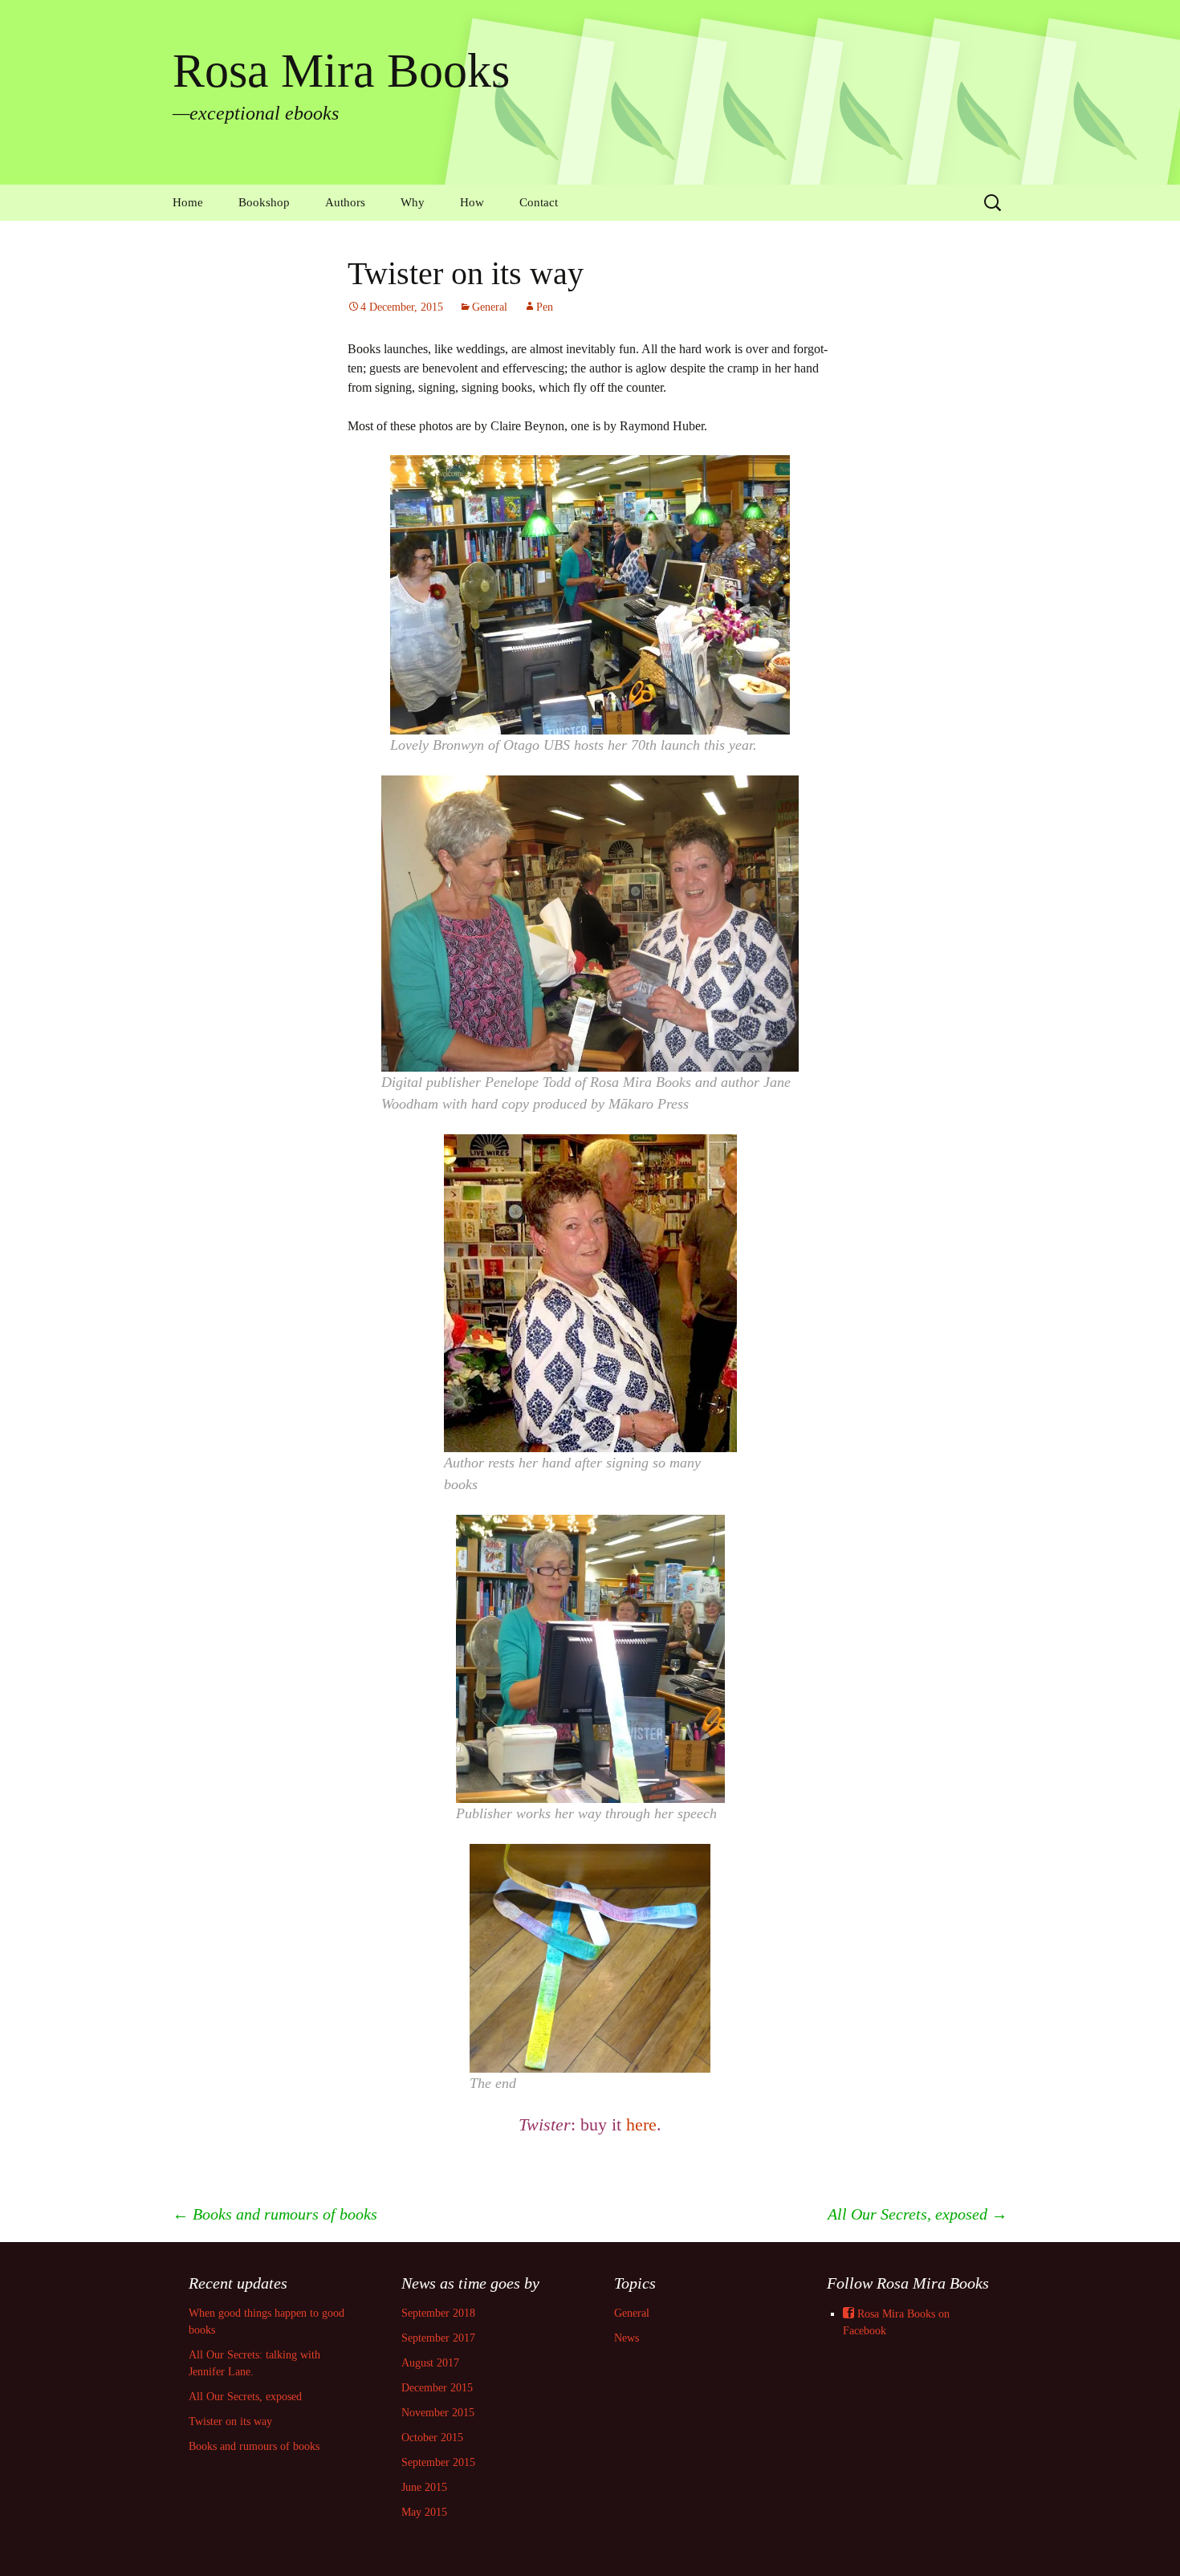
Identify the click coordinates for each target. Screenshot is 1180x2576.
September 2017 (438, 2338)
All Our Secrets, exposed (918, 2214)
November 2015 (438, 2413)
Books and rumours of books (275, 2214)
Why (413, 202)
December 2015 (437, 2388)
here (641, 2124)
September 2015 (438, 2462)
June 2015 (424, 2487)
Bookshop (264, 202)
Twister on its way (230, 2421)
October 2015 (432, 2438)
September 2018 (438, 2313)
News (627, 2338)
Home (188, 202)
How (472, 202)
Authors (345, 202)
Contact (539, 202)
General (490, 307)
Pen (545, 307)
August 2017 (430, 2363)
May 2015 (424, 2512)
